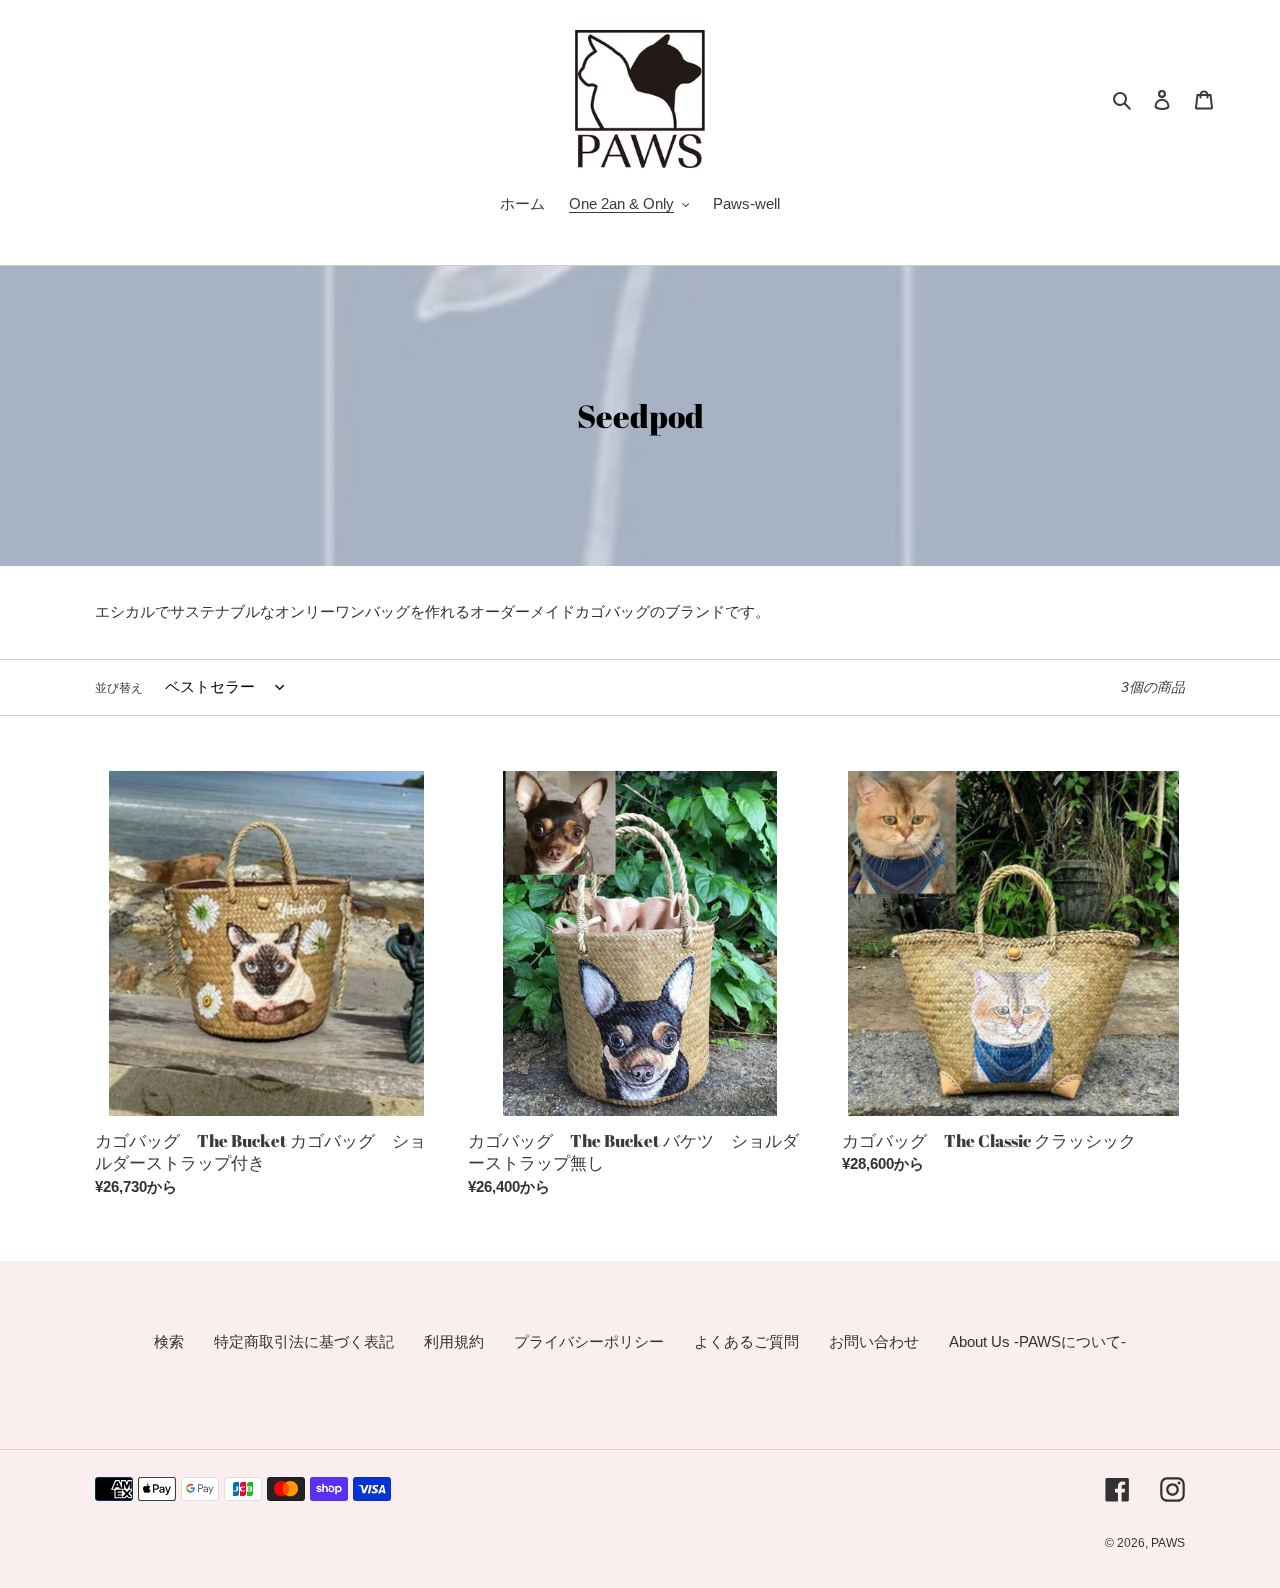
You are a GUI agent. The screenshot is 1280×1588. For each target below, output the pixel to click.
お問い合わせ (874, 1341)
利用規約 (454, 1341)
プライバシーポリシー (589, 1341)
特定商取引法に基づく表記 (304, 1341)
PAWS (1168, 1543)
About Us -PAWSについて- (1037, 1341)
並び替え (119, 688)
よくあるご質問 (746, 1341)
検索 (169, 1341)
